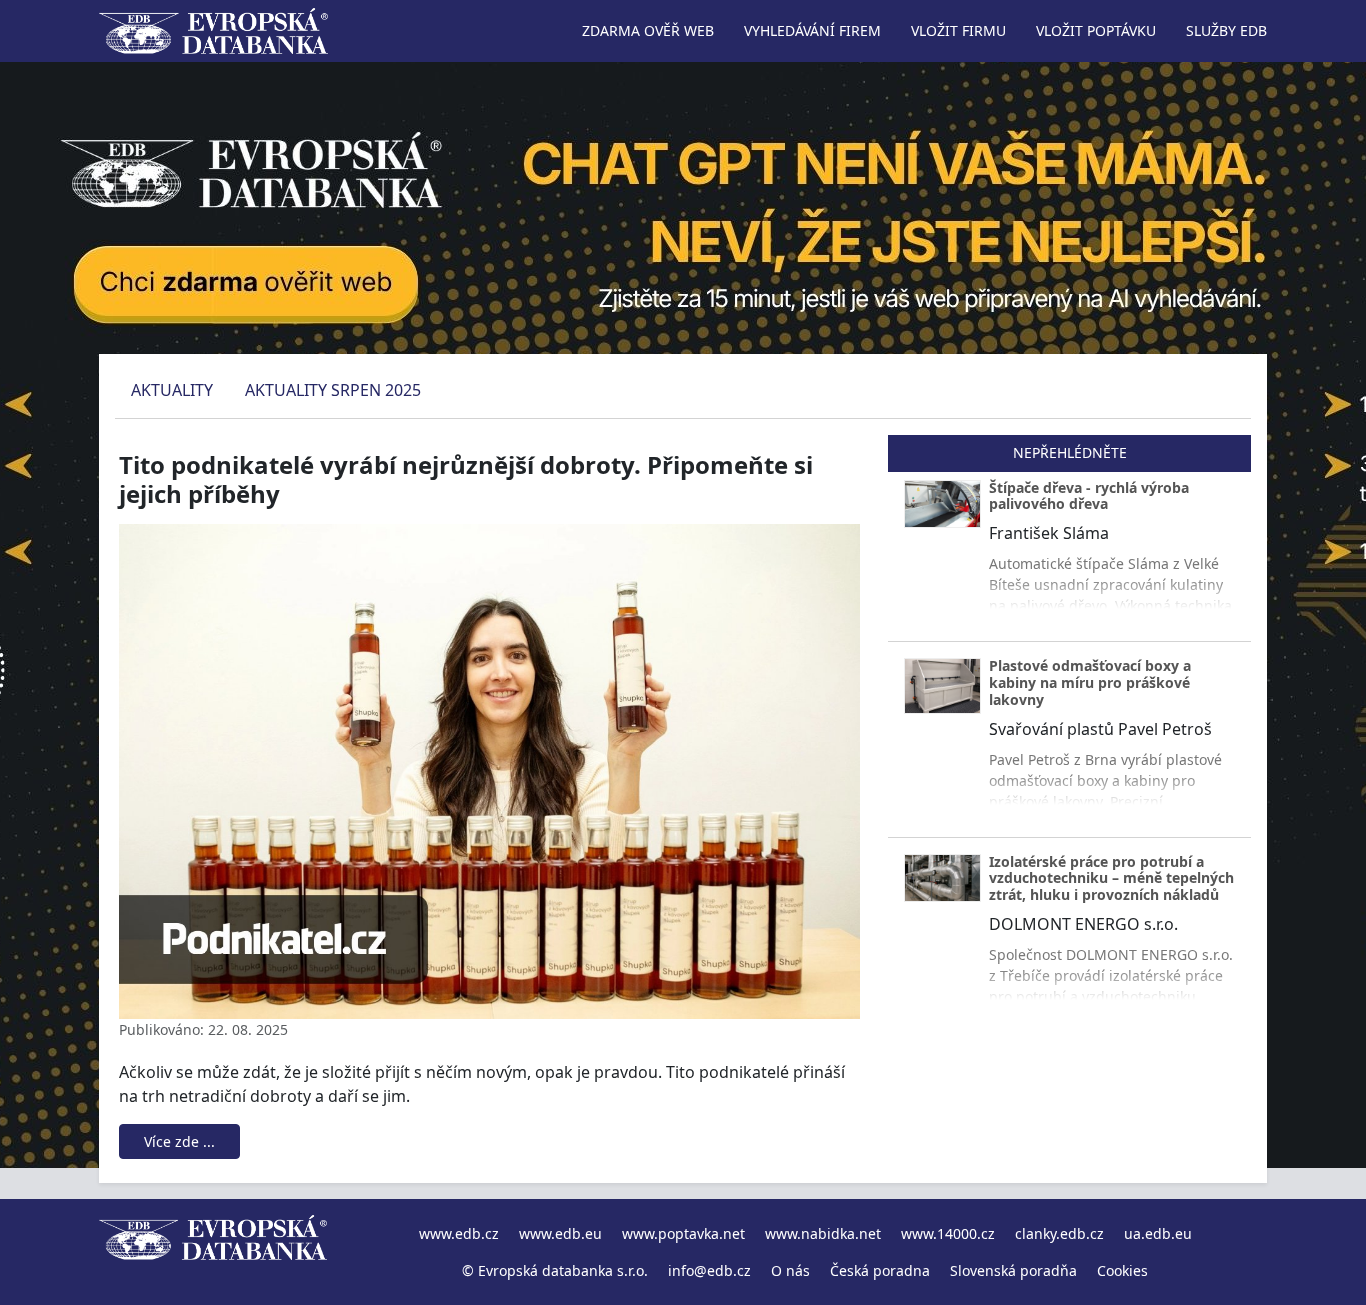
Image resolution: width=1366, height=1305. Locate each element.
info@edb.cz (709, 1270)
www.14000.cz (948, 1233)
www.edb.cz (459, 1233)
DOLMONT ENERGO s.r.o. (1083, 924)
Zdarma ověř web (648, 30)
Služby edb (1226, 30)
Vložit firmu (958, 30)
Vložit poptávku (1096, 30)
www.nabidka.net (823, 1233)
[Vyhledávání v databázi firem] (213, 1252)
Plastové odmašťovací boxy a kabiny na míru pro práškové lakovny (1090, 682)
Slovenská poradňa (1013, 1270)
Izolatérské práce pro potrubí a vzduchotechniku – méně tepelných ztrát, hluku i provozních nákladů (1111, 878)
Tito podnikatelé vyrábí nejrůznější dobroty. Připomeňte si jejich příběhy (466, 479)
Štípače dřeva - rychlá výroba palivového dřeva (1089, 496)
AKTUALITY (172, 390)
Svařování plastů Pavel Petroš (1100, 729)
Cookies (1122, 1270)
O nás (790, 1270)
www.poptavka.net (683, 1233)
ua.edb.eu (1158, 1233)
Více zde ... (179, 1141)
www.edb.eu (560, 1233)
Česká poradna (880, 1270)
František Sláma (1049, 533)
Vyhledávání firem (812, 30)
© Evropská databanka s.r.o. (555, 1270)
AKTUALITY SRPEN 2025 (333, 390)
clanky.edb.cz (1059, 1233)
